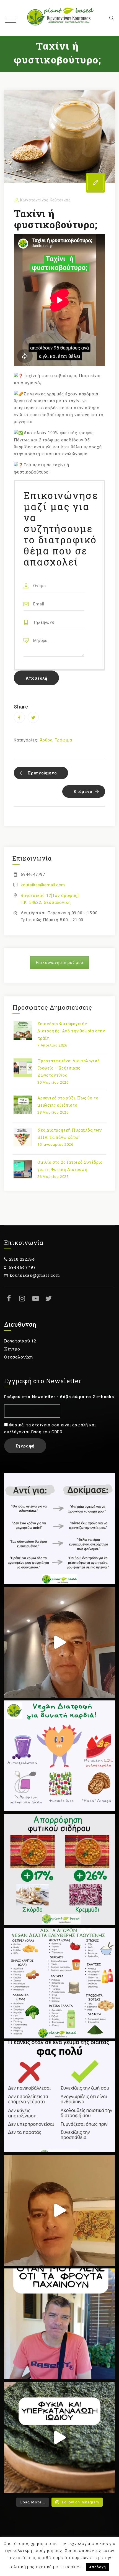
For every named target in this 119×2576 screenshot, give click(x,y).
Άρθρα (46, 740)
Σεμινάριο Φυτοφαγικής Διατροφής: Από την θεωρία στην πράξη (71, 1031)
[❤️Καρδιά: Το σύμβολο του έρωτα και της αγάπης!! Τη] (59, 1756)
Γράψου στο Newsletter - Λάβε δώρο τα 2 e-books (59, 1397)
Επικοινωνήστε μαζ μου (60, 963)
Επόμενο (83, 791)
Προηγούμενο (42, 773)
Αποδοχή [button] (98, 2567)
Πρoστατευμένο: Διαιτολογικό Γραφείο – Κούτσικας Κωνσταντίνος (69, 1068)
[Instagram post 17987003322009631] (59, 1869)
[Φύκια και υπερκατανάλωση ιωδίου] (59, 2437)
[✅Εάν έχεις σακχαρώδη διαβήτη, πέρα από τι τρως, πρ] (59, 1642)
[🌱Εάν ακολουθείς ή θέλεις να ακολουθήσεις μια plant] (59, 1983)
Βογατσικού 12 (20, 1341)
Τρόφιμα (64, 740)
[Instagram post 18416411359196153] (59, 2210)
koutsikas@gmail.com (43, 885)
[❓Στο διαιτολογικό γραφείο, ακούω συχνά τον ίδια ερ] (59, 2324)
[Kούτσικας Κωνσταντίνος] (59, 18)
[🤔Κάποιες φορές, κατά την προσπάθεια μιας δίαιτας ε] (59, 2097)
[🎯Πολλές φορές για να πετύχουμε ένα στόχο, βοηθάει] (59, 1529)
